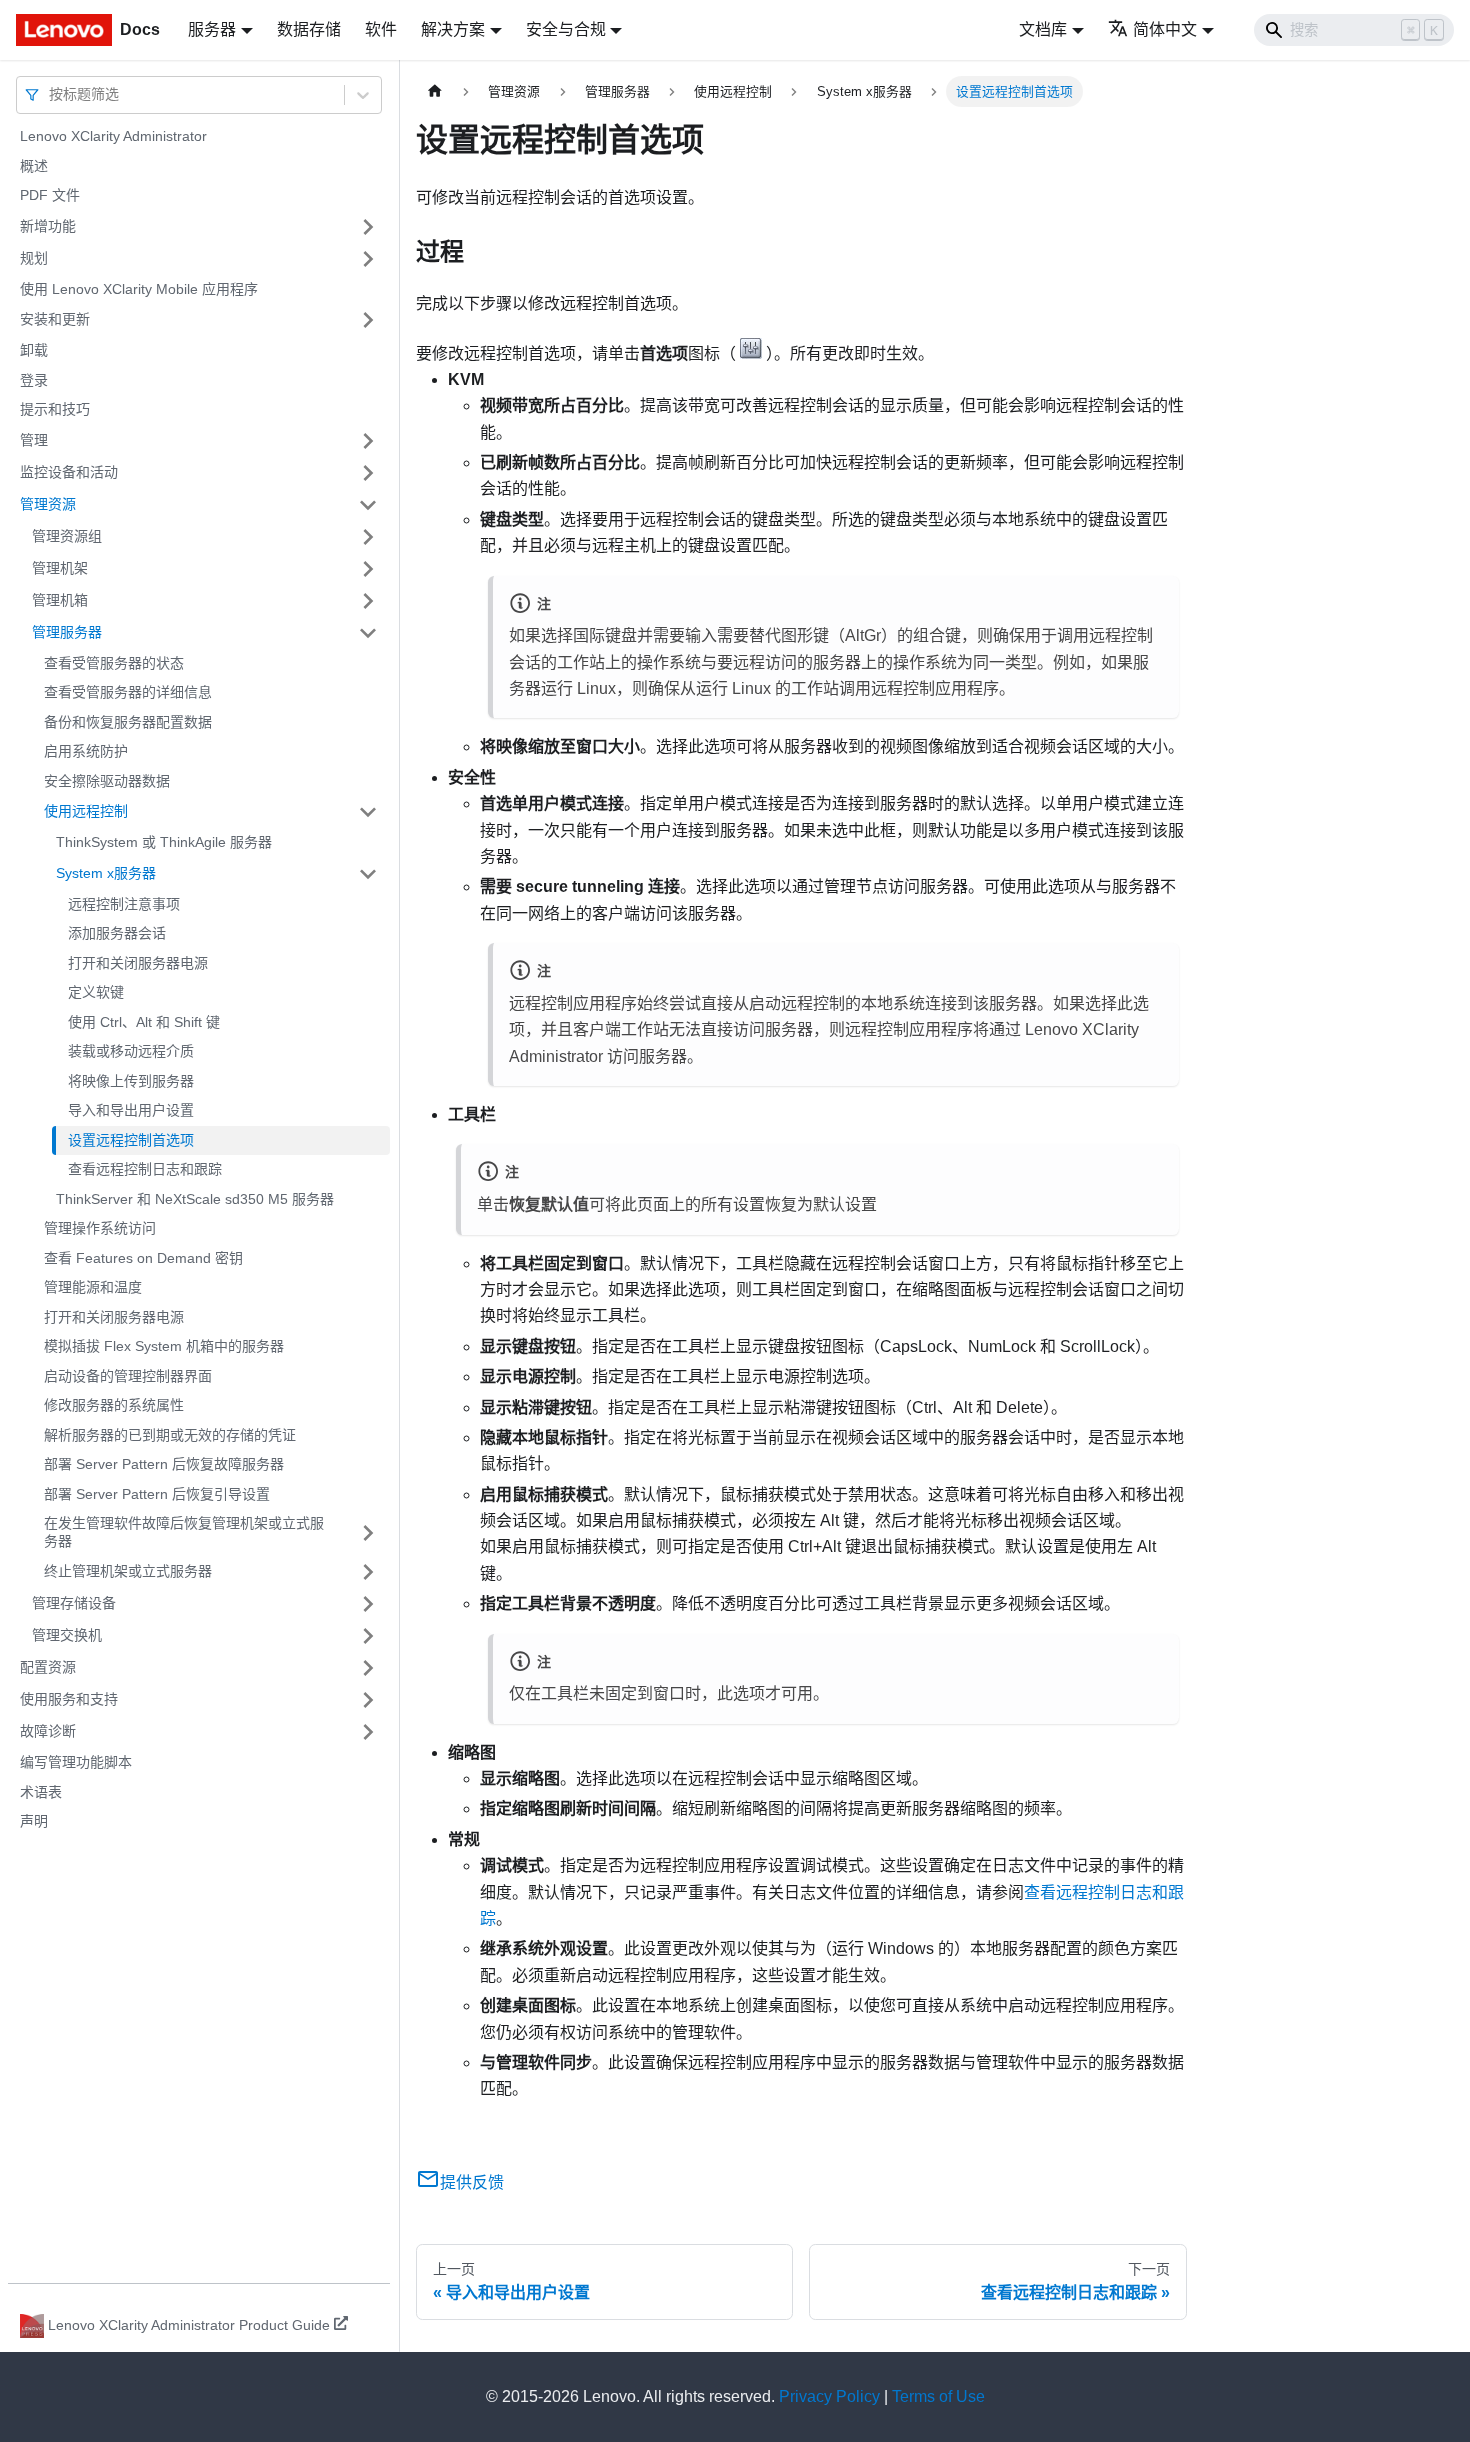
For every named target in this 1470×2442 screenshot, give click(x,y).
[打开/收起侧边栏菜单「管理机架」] (368, 569)
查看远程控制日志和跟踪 (145, 1169)
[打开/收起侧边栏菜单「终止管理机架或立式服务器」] (368, 1572)
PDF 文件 (50, 195)
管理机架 (60, 568)
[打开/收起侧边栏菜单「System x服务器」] (368, 874)
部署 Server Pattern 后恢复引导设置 (157, 1494)
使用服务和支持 (69, 1699)
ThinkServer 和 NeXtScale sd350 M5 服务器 (195, 1199)
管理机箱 (60, 600)
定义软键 (96, 992)
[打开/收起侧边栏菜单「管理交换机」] (368, 1636)
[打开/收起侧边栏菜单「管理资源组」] (368, 537)
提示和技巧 (55, 409)
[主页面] (435, 91)
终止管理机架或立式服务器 (128, 1571)
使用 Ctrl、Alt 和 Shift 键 (144, 1022)
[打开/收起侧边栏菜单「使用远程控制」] (368, 812)
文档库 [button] (1043, 29)
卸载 (34, 350)
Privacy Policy (829, 2396)
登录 (34, 380)
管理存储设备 (74, 1603)
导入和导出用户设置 (131, 1110)
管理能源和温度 (93, 1287)
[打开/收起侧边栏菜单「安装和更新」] (368, 320)
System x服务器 (106, 873)
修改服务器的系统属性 (114, 1405)
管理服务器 (67, 632)
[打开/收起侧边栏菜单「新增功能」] (368, 227)
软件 (381, 29)
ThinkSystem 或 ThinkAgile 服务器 (164, 842)
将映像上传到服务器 (131, 1081)
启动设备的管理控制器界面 (128, 1376)
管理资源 (48, 504)
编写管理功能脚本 (76, 1762)
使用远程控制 (86, 811)
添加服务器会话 (117, 933)
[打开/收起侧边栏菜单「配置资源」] (368, 1668)
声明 (34, 1821)
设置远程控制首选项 (131, 1140)
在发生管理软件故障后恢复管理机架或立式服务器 (184, 1532)
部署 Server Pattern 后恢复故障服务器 (164, 1464)
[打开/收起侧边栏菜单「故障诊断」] (368, 1732)
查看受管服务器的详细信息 (128, 692)
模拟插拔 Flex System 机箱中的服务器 (164, 1346)
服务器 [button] (212, 29)
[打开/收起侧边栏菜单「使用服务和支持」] (368, 1700)
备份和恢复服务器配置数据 (128, 722)
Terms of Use (938, 2396)
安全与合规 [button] (566, 29)
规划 (34, 258)
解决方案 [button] (453, 29)
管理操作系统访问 (100, 1228)
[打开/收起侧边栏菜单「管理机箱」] (368, 601)
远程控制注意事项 (124, 904)
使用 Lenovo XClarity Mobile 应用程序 (139, 289)
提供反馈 (472, 2182)
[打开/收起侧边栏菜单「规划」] (368, 259)
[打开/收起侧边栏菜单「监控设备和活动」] (368, 473)
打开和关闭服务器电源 (138, 963)
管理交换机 (67, 1635)
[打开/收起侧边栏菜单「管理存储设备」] (368, 1604)
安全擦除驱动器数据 (107, 781)
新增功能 (48, 226)
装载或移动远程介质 (131, 1051)
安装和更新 (55, 319)
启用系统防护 (86, 751)
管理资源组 (67, 536)
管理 (34, 440)
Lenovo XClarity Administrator (113, 136)
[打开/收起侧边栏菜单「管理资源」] (368, 505)
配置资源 (48, 1667)
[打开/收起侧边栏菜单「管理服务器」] (368, 633)
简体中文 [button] (1165, 29)
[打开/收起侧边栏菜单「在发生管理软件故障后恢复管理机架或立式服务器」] (368, 1532)
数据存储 (309, 29)
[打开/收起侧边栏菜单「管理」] (368, 441)
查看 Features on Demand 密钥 (143, 1258)
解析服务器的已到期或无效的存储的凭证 (170, 1435)
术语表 (41, 1792)
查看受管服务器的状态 (114, 663)
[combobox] (51, 94)
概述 (34, 166)
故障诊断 (48, 1731)
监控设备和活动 (69, 472)
